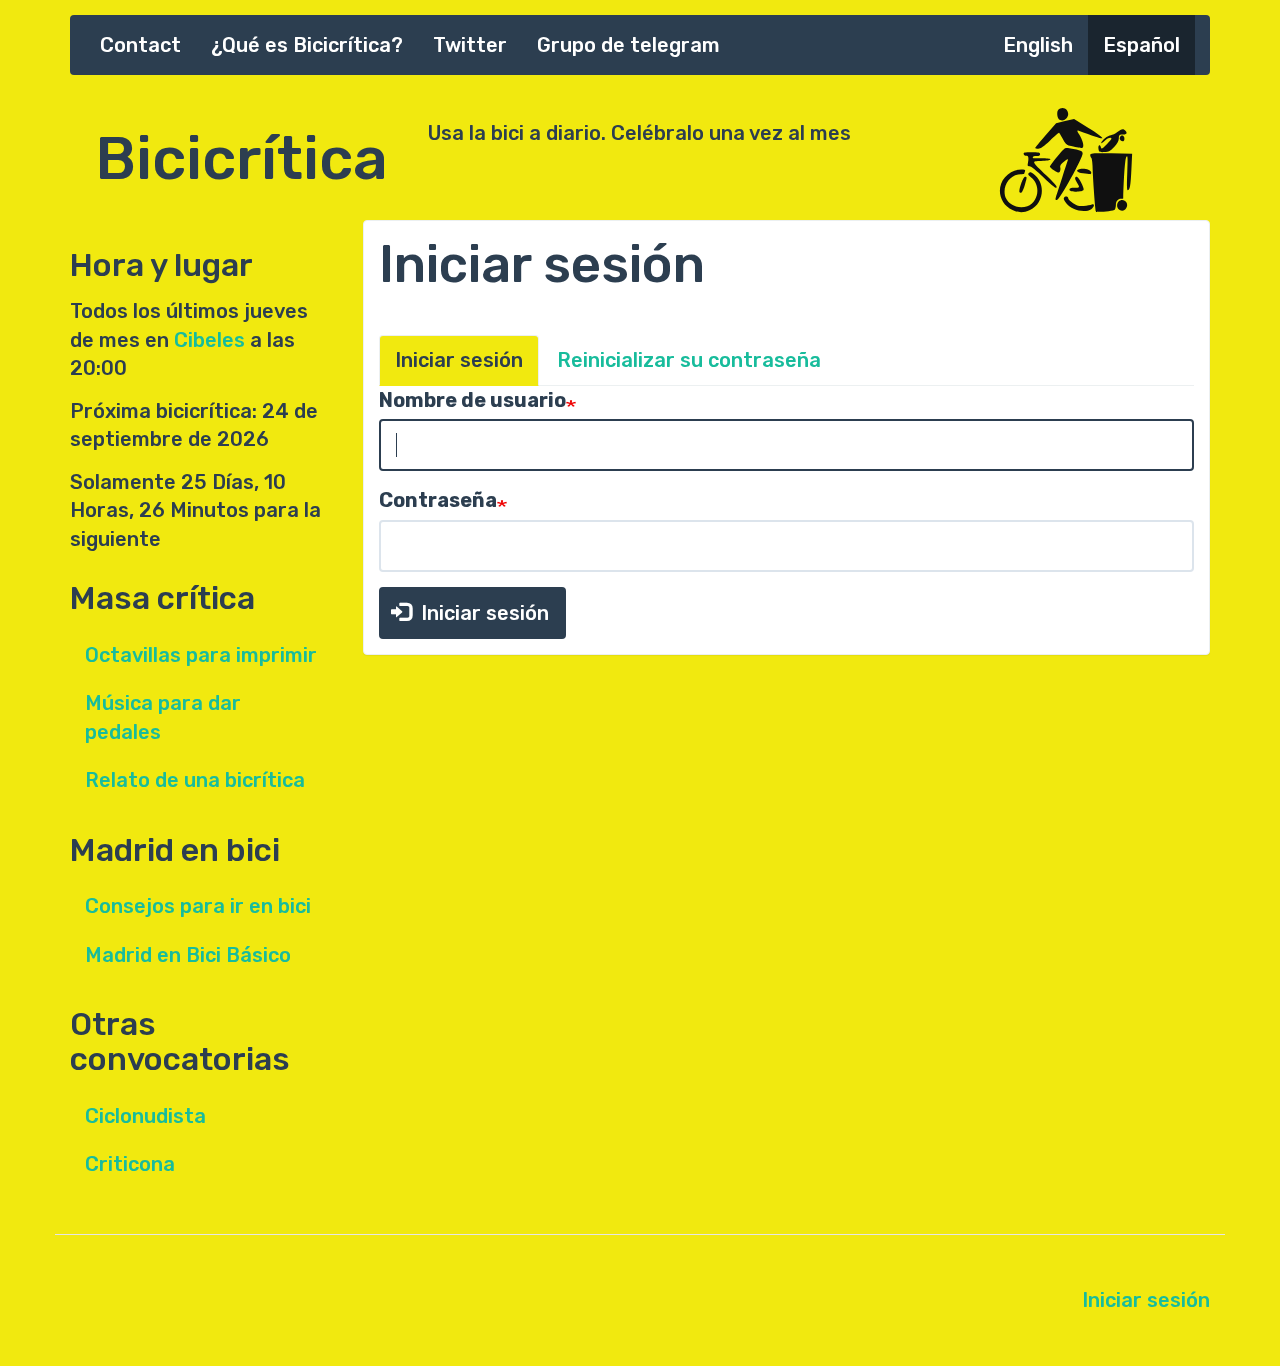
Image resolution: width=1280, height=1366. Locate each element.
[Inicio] (1100, 161)
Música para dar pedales (163, 717)
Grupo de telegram (628, 45)
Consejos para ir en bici (198, 906)
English (1038, 45)
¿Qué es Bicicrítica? (307, 45)
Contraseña (438, 500)
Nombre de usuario (472, 400)
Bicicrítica (241, 148)
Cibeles (209, 340)
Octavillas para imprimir (201, 655)
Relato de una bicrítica (195, 780)
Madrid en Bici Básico (188, 955)
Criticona (130, 1164)
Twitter (470, 45)
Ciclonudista (145, 1116)
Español (1141, 45)
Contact (140, 45)
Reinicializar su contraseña (689, 360)
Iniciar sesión (459, 360)
